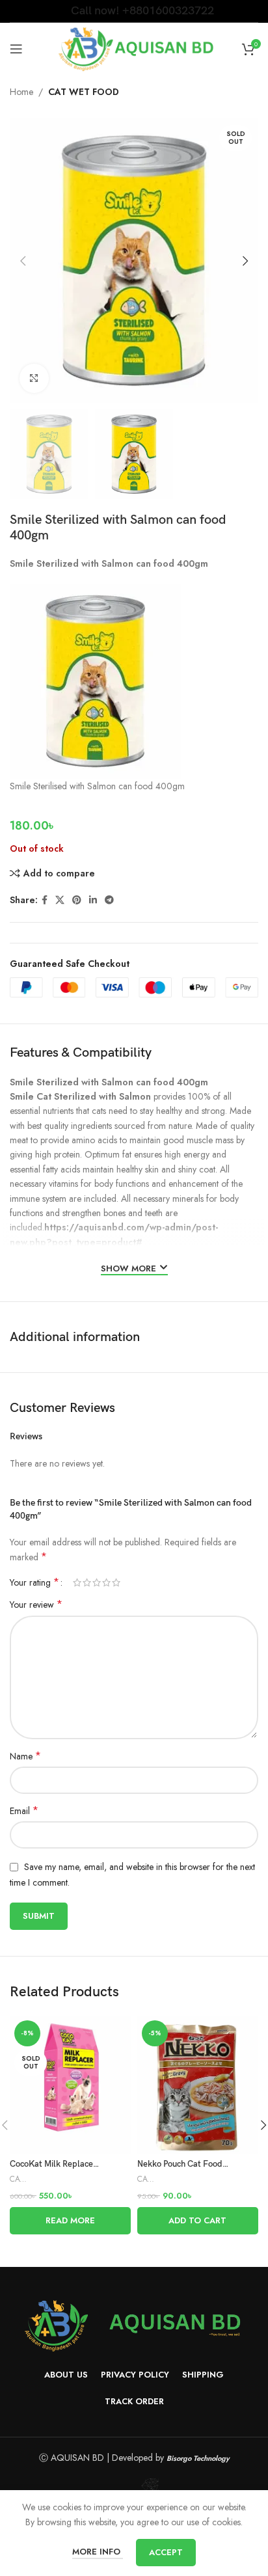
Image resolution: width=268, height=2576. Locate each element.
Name (25, 1756)
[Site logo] (134, 47)
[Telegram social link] (109, 900)
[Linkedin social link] (93, 900)
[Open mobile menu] (16, 49)
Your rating (34, 1582)
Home (21, 92)
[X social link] (60, 900)
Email (24, 1811)
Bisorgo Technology (198, 2458)
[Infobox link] (134, 11)
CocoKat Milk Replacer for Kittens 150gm (87, 2164)
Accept (166, 2552)
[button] (198, 2221)
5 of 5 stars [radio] (116, 1582)
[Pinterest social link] (77, 900)
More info (98, 2552)
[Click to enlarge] (34, 378)
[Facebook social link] (45, 900)
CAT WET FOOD (84, 92)
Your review (36, 1605)
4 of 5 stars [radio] (106, 1582)
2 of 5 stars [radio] (87, 1582)
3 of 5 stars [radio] (97, 1582)
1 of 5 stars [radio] (77, 1582)
